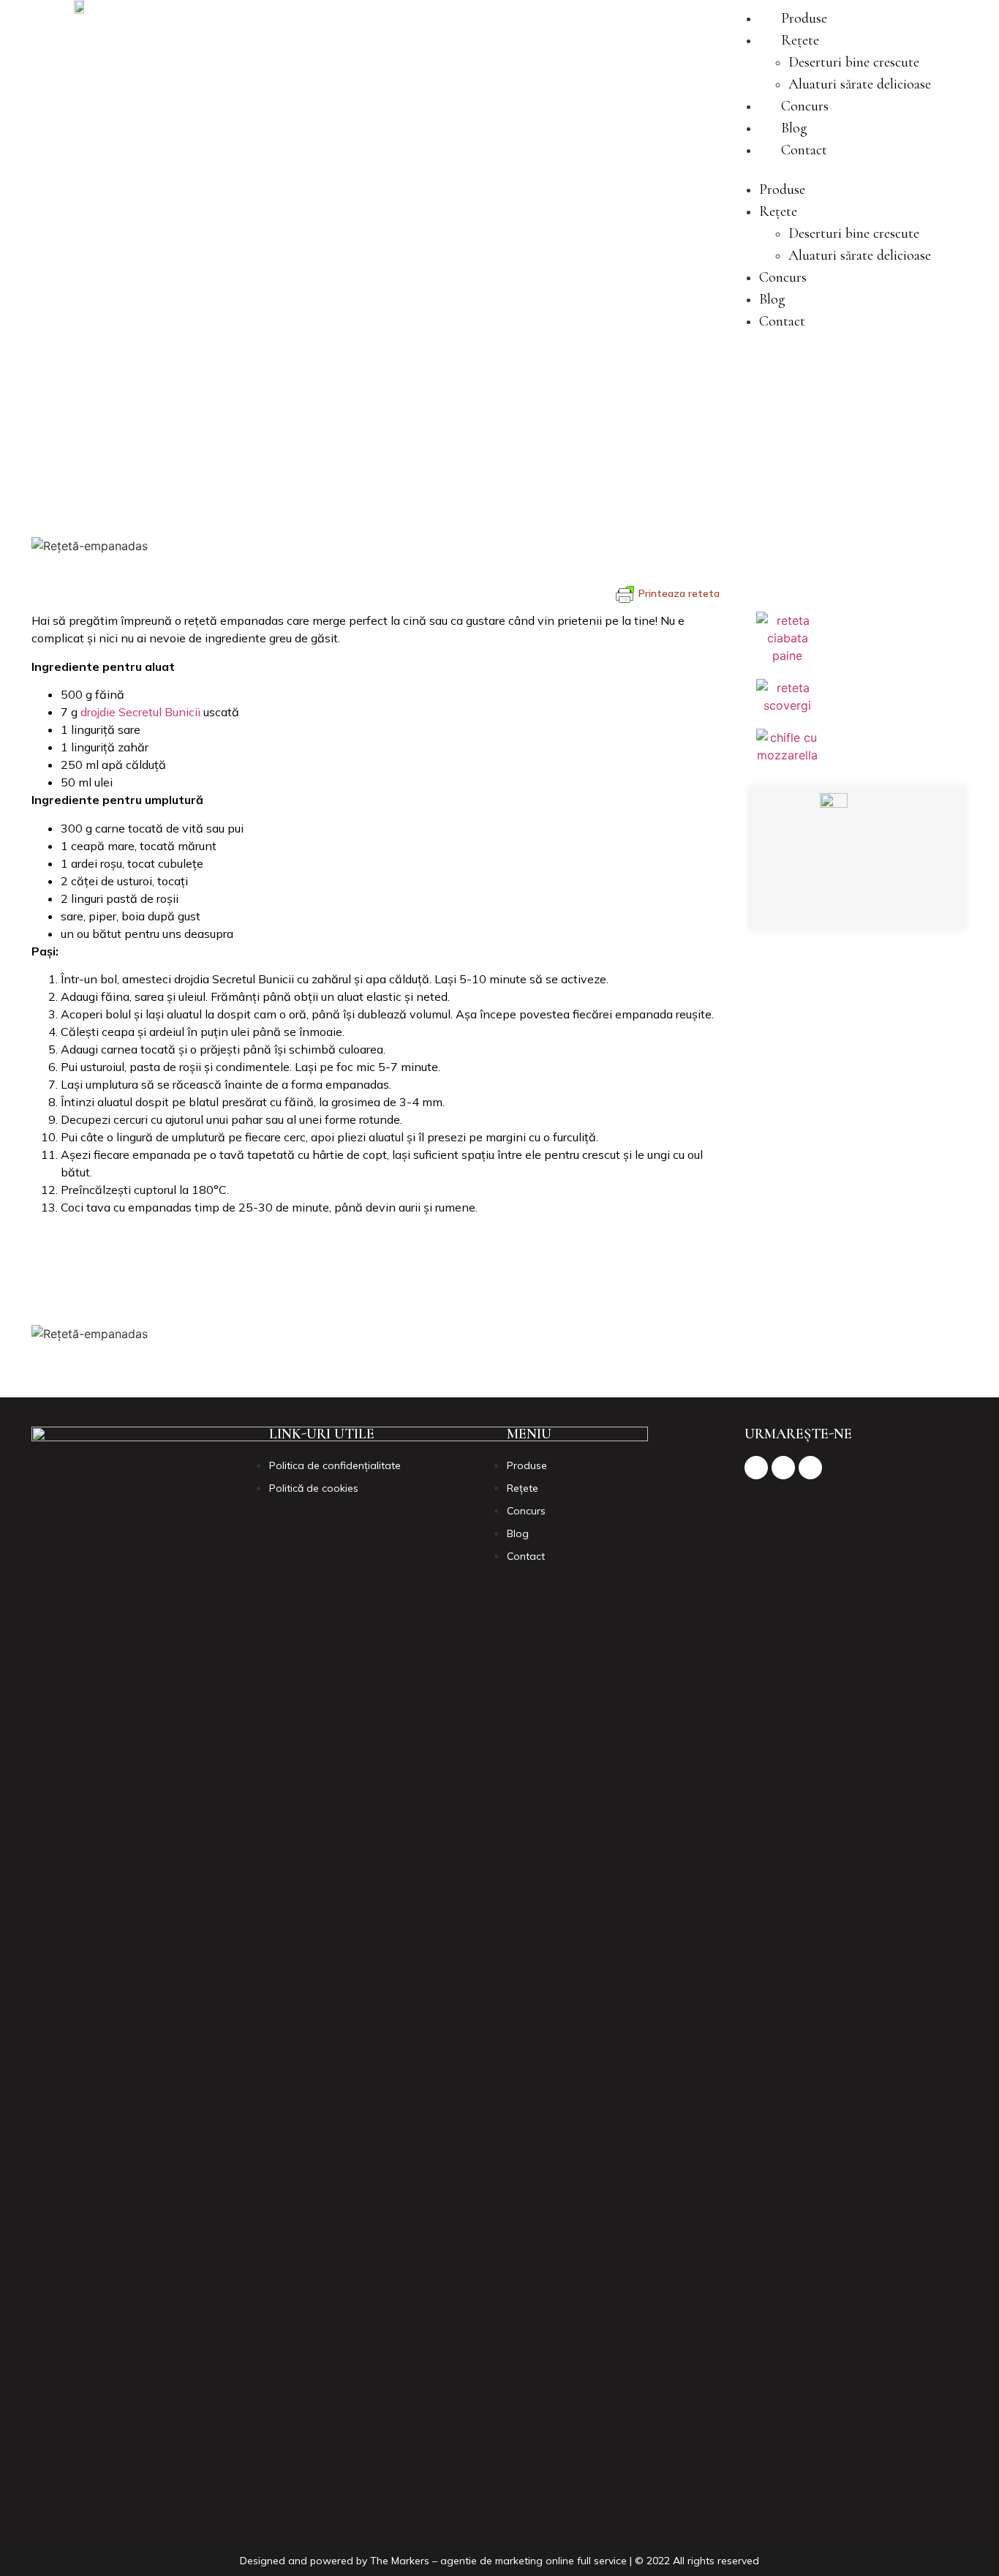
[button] (830, 170)
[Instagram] (854, 905)
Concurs (805, 106)
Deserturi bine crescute (854, 62)
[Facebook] (814, 905)
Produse (804, 18)
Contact (804, 150)
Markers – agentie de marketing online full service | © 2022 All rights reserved (575, 2561)
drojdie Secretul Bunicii (140, 712)
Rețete (800, 40)
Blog (794, 128)
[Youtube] (894, 905)
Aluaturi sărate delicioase (860, 84)
